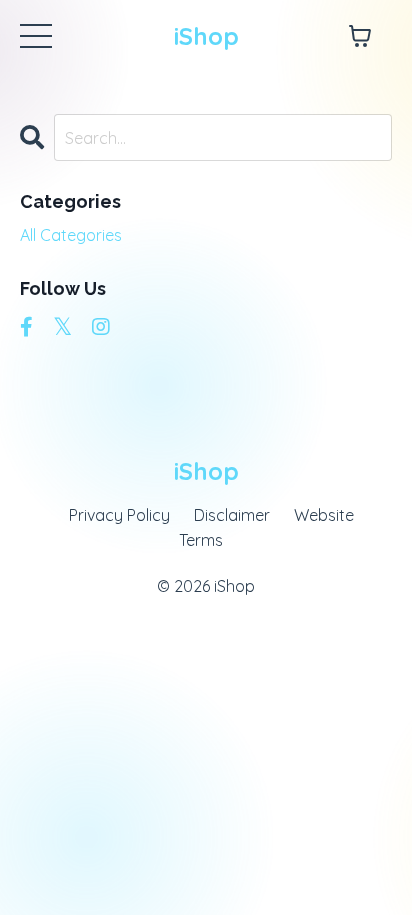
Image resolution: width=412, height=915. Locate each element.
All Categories (71, 235)
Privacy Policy (119, 515)
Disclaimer (232, 515)
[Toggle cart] (360, 36)
